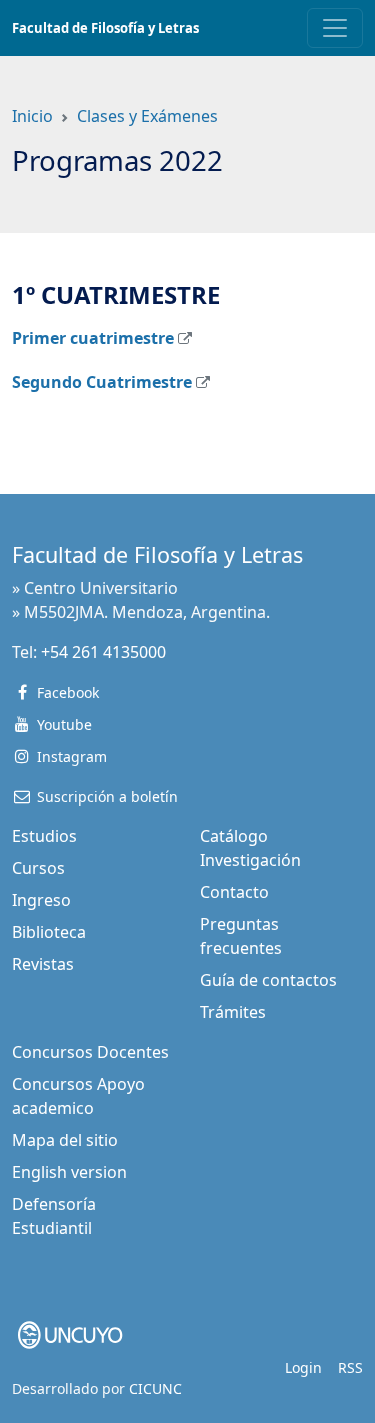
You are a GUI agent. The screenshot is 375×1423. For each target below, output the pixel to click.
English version (69, 1172)
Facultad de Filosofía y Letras (105, 28)
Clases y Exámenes (147, 116)
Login (303, 1367)
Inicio (32, 116)
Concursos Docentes (90, 1052)
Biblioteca (49, 932)
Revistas (43, 964)
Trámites (233, 1012)
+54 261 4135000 (103, 652)
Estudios (44, 836)
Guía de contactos (268, 980)
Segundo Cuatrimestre (102, 382)
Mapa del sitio (65, 1140)
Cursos (38, 868)
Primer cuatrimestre (93, 338)
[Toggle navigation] (335, 28)
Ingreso (41, 900)
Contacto (234, 892)
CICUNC (155, 1388)
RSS (350, 1367)
